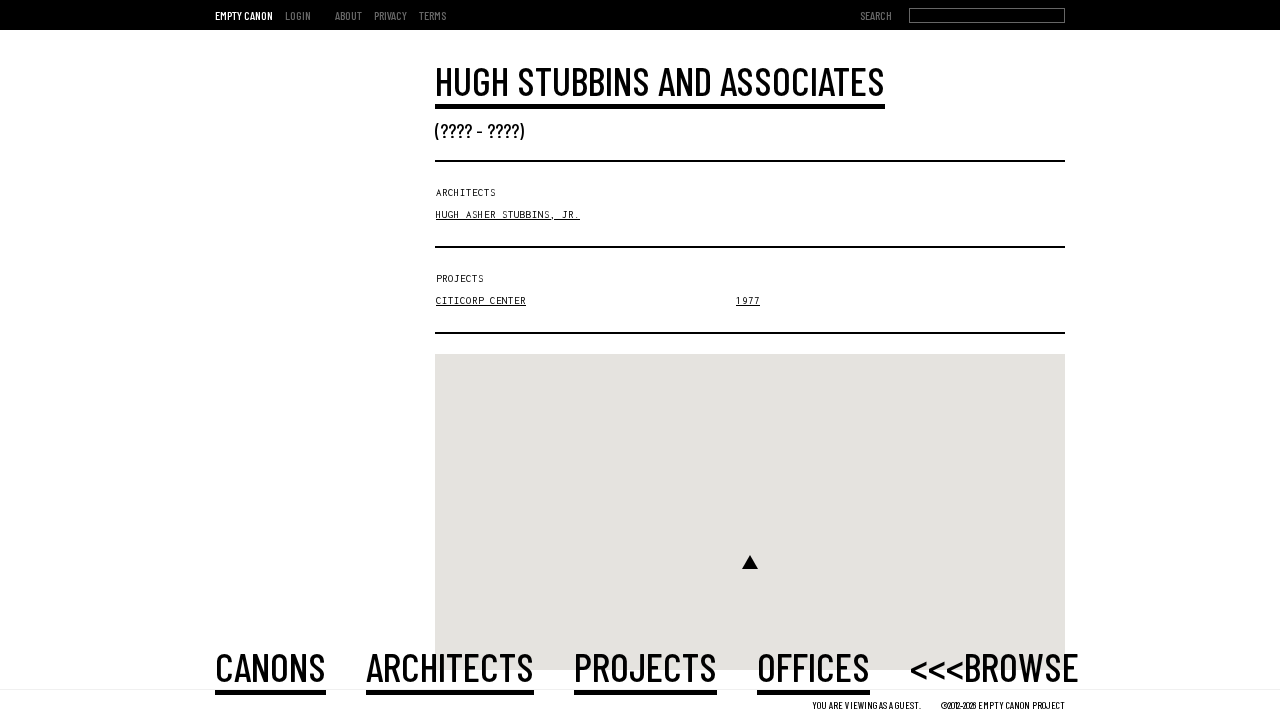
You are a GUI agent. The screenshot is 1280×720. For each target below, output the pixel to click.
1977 (748, 300)
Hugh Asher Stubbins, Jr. (508, 214)
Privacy (390, 15)
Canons (270, 666)
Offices (813, 666)
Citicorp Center (481, 300)
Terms (432, 15)
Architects (450, 666)
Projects (645, 666)
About (348, 15)
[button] (750, 562)
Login (298, 15)
